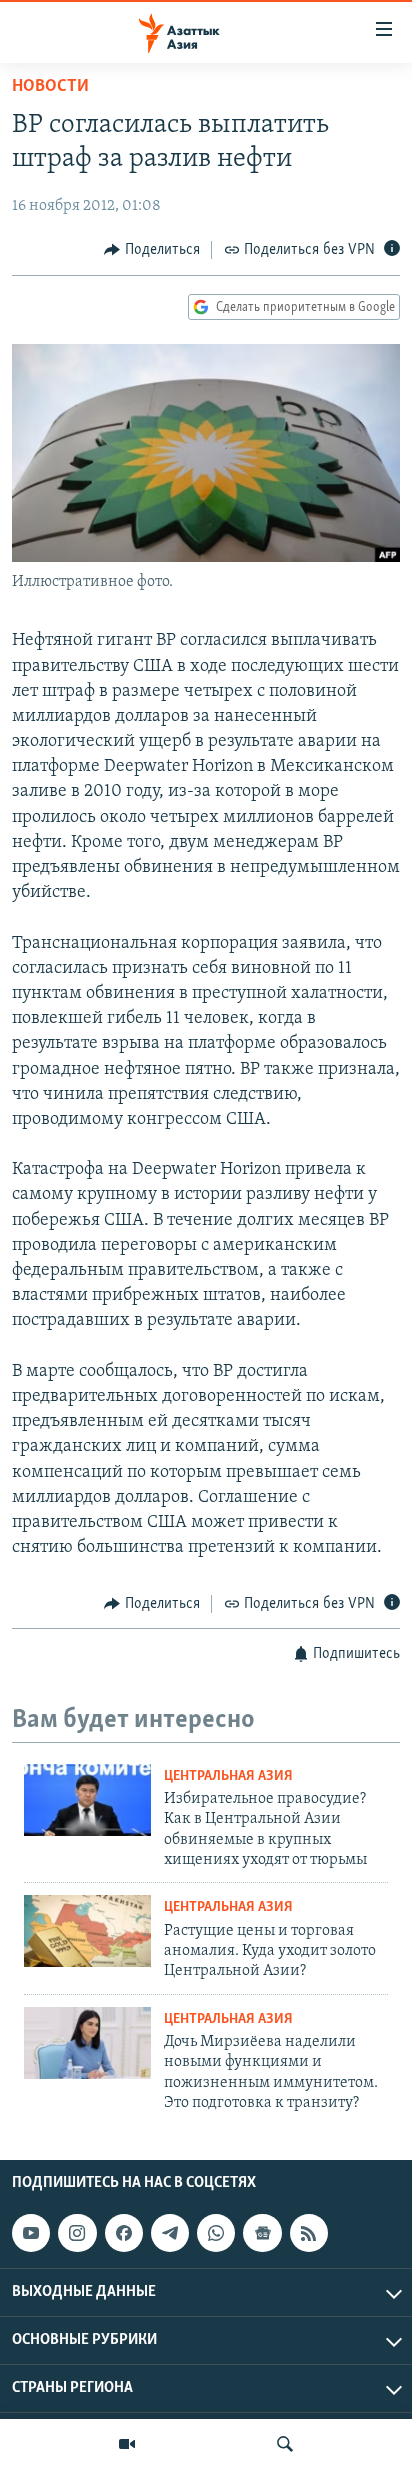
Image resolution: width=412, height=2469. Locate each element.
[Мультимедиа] (127, 2444)
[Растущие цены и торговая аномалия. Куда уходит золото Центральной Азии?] (87, 1931)
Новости (50, 87)
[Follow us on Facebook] (124, 2233)
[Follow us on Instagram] (77, 2233)
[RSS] (309, 2233)
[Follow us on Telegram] (170, 2233)
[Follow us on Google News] (262, 2233)
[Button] (152, 250)
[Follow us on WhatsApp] (216, 2233)
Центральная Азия (228, 1776)
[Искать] (285, 2444)
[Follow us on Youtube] (31, 2233)
